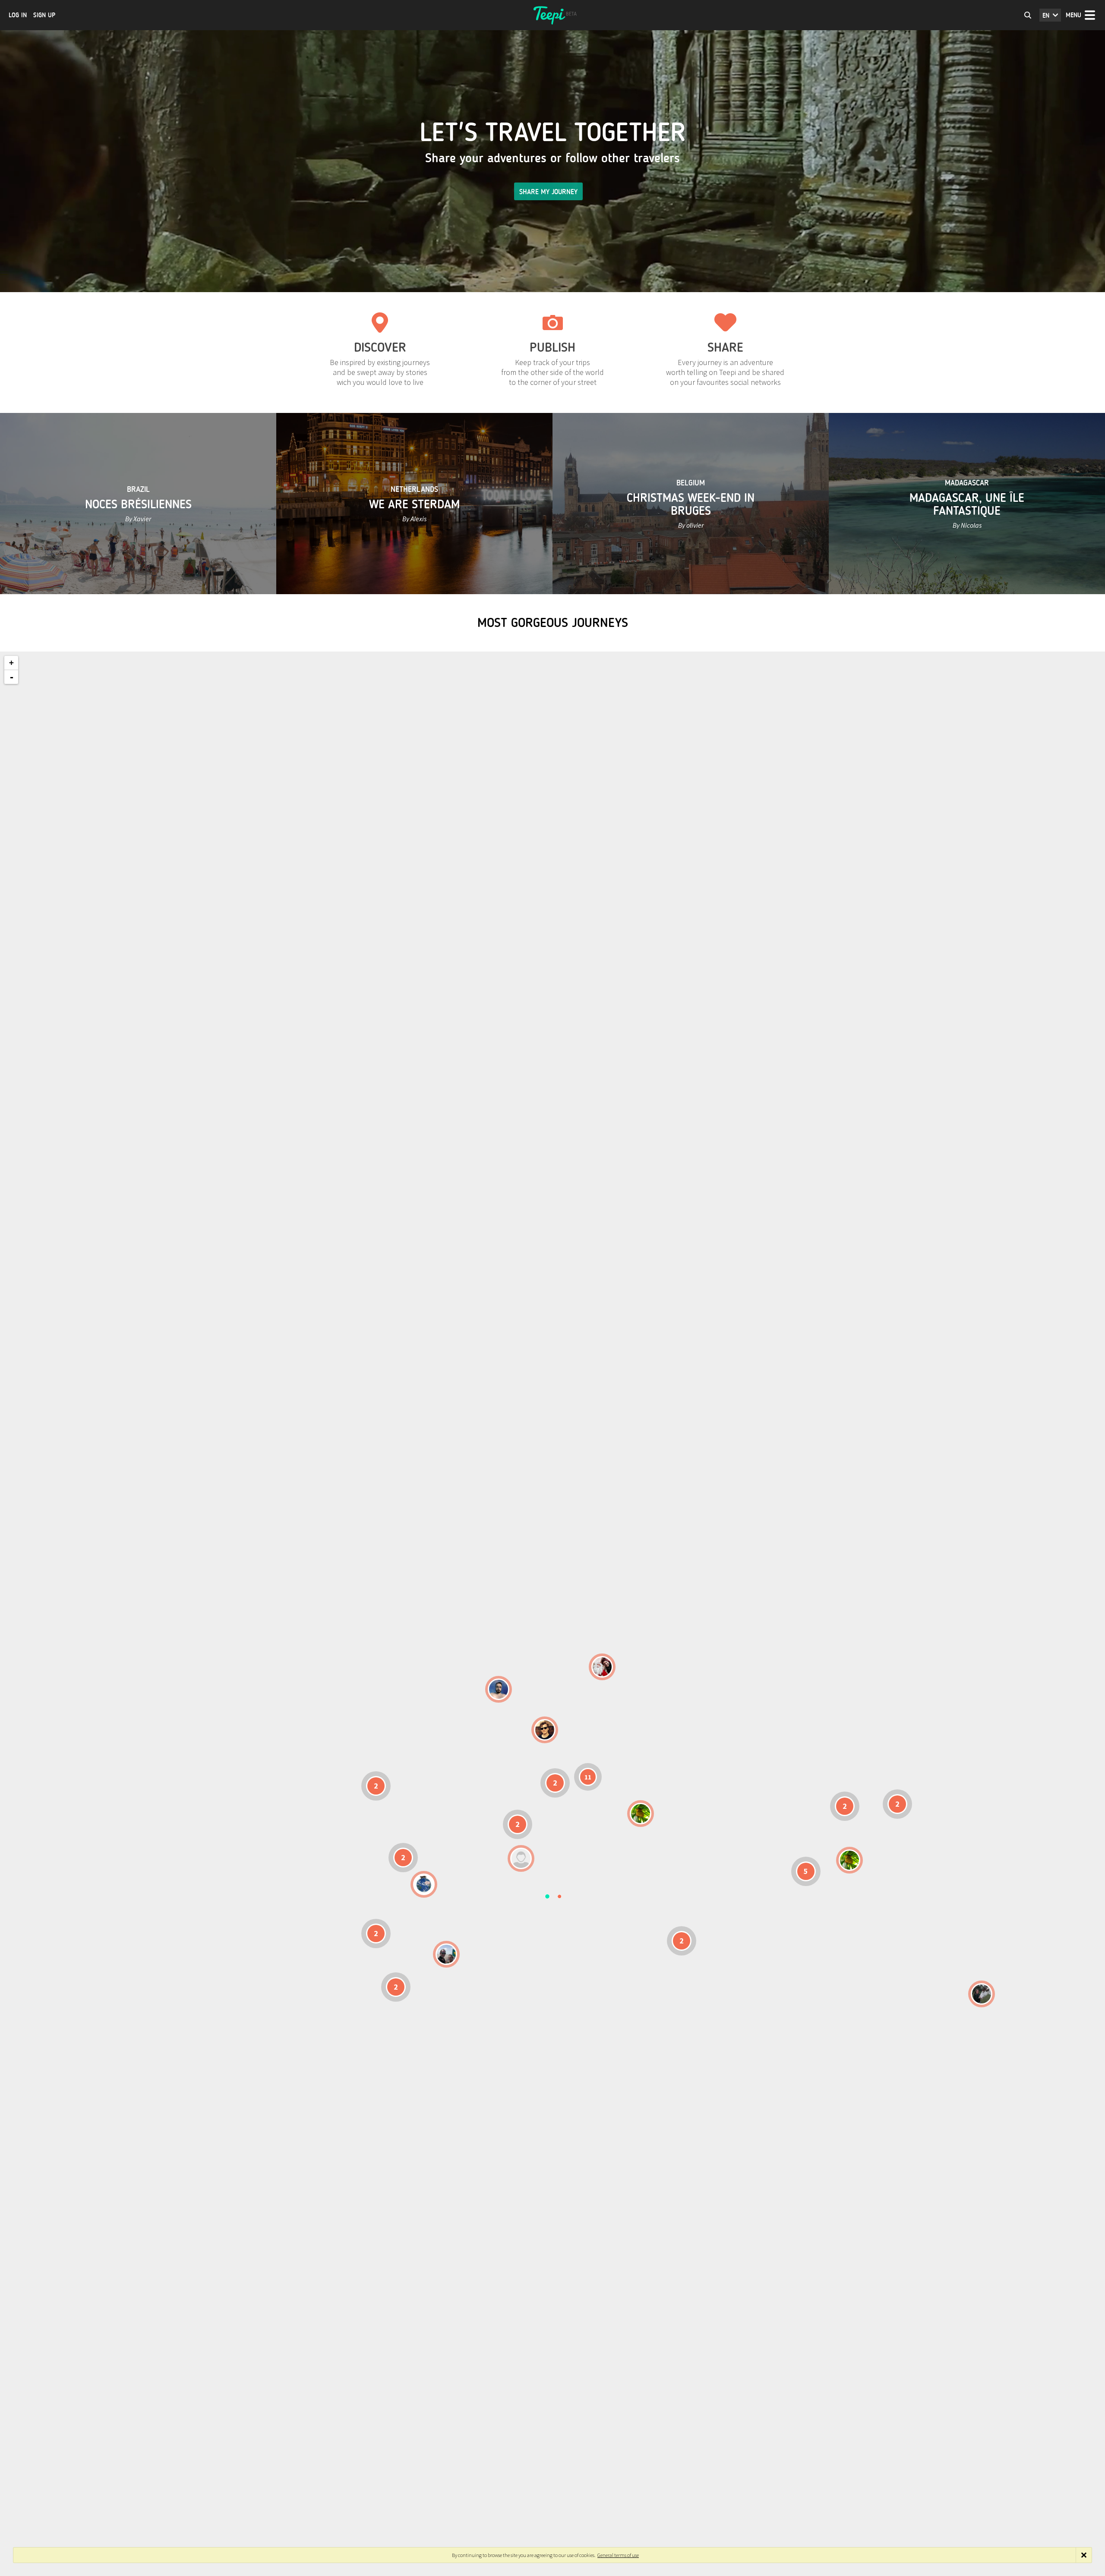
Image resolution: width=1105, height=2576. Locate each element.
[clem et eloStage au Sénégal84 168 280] (521, 1858)
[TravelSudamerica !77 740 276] (424, 1884)
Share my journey (548, 192)
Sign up (44, 15)
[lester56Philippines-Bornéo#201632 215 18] (849, 1860)
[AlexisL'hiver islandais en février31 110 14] (499, 1689)
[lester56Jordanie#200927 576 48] (641, 1814)
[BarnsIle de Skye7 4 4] (545, 1730)
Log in (18, 15)
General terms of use (618, 2555)
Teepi (552, 15)
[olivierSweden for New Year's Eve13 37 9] (602, 1667)
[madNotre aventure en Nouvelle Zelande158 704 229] (982, 1994)
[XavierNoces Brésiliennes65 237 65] (446, 1954)
